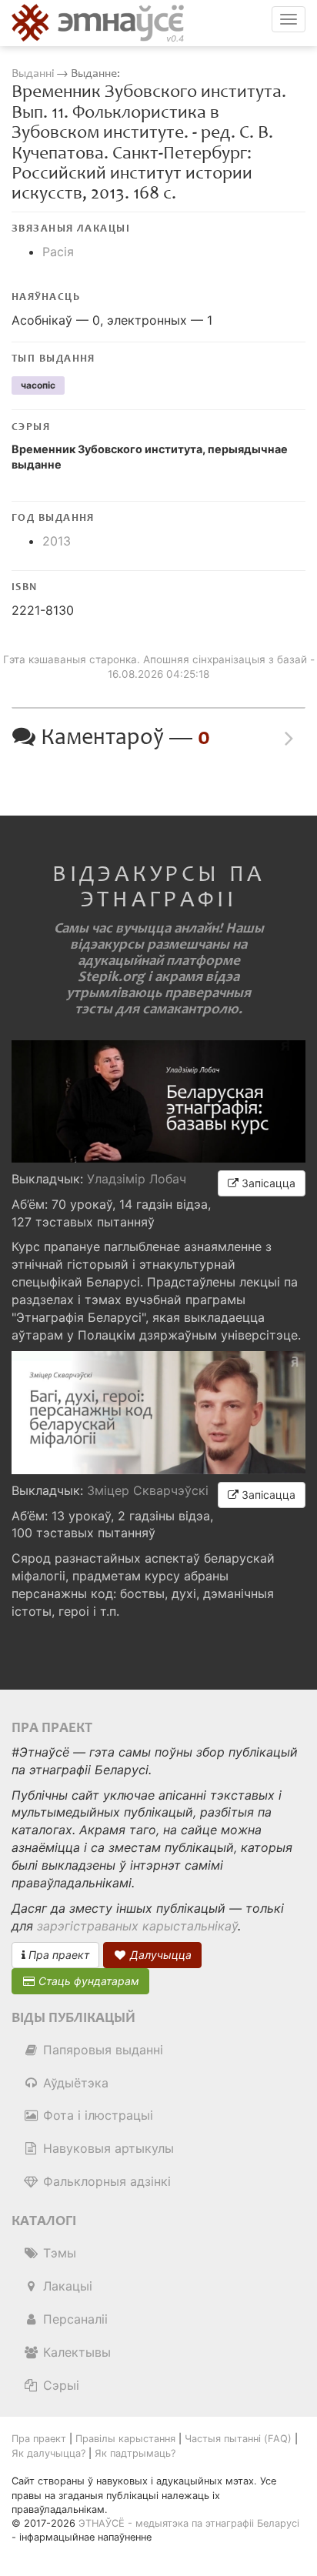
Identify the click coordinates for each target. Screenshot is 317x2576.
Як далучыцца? (48, 2453)
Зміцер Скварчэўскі (148, 1490)
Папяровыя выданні (101, 2050)
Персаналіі (73, 2319)
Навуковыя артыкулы (107, 2148)
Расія (58, 252)
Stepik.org (111, 977)
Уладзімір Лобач (137, 1179)
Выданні (34, 73)
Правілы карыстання (125, 2439)
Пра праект (57, 1955)
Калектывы (75, 2352)
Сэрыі (59, 2385)
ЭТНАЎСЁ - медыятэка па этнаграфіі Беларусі (189, 2523)
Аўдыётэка (74, 2083)
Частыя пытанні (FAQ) (238, 2439)
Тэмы (58, 2253)
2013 (57, 541)
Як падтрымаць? (135, 2453)
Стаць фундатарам (87, 1981)
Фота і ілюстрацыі (96, 2115)
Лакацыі (66, 2286)
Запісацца (267, 1183)
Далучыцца (159, 1955)
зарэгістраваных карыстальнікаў (137, 1926)
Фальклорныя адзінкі (105, 2181)
